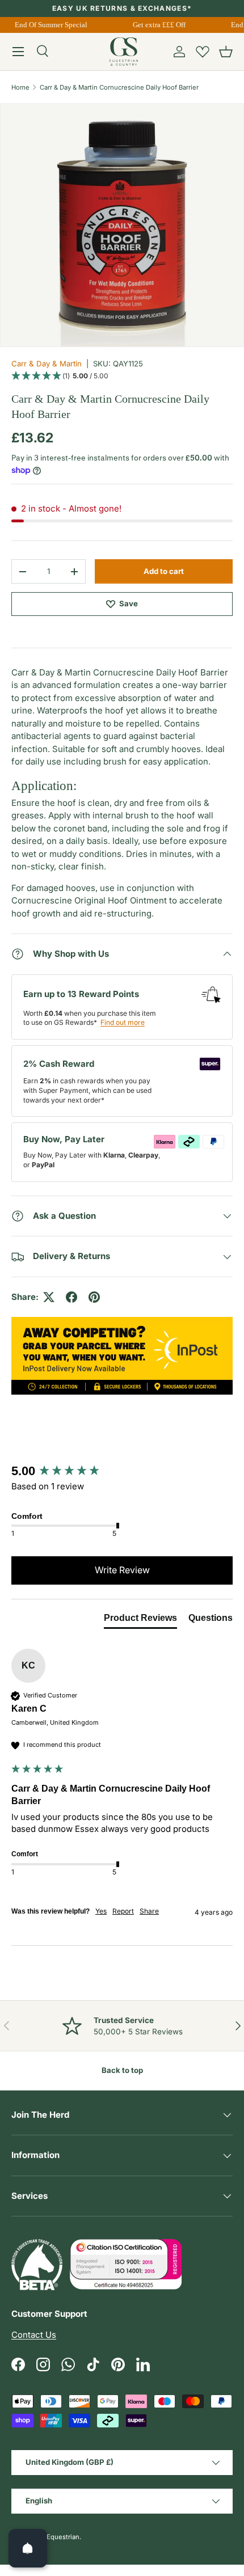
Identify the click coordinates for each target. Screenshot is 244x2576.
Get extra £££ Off (157, 25)
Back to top (122, 2070)
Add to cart (164, 571)
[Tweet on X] (49, 1297)
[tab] (140, 1620)
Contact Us (34, 2335)
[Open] (28, 2548)
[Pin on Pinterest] (94, 1297)
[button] (226, 52)
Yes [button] (101, 1911)
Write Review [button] (122, 1570)
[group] (122, 1471)
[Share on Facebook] (71, 1297)
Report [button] (123, 1911)
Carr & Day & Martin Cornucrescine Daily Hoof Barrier (119, 87)
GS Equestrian (58, 2537)
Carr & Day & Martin (47, 364)
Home (20, 87)
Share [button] (149, 1911)
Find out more (123, 1022)
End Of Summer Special (49, 25)
